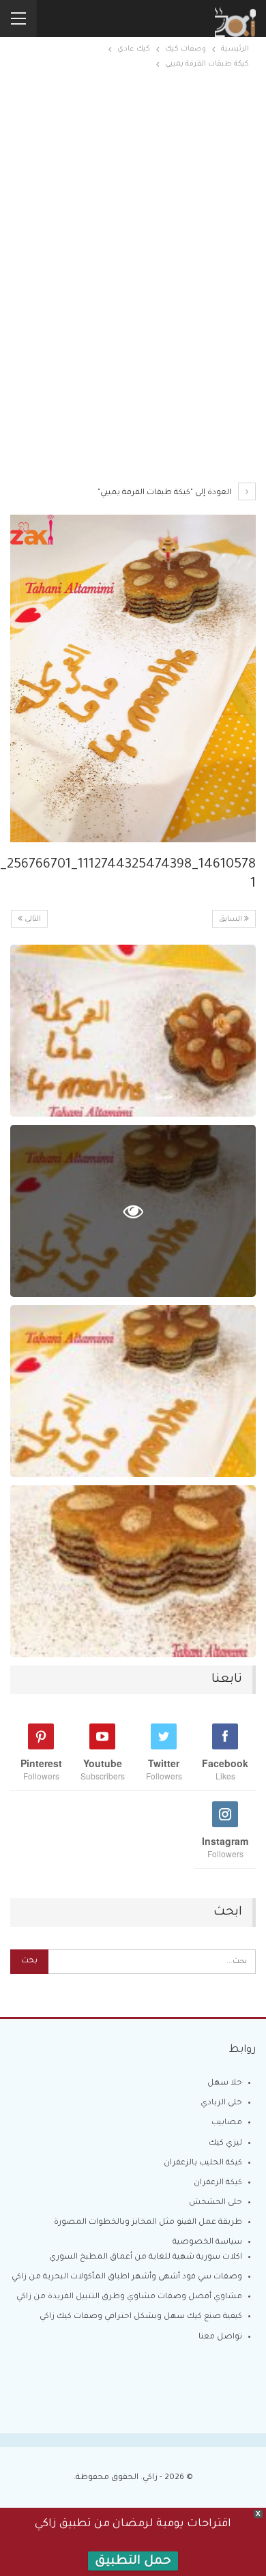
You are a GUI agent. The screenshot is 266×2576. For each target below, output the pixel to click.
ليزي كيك (225, 2144)
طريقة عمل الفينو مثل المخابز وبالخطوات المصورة (148, 2223)
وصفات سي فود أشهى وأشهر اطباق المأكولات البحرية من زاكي (127, 2277)
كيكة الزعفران (218, 2183)
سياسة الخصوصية (207, 2243)
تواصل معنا (220, 2337)
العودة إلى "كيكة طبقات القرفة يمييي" (165, 493)
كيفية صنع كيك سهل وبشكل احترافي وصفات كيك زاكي (141, 2317)
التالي (32, 919)
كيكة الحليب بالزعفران (203, 2163)
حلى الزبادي (221, 2103)
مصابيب (227, 2123)
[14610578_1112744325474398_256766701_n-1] (133, 1031)
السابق (232, 919)
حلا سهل (225, 2084)
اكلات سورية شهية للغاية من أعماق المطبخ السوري (146, 2258)
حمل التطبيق (133, 2562)
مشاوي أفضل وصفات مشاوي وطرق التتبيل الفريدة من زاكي (129, 2297)
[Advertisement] (133, 197)
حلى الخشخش (216, 2203)
